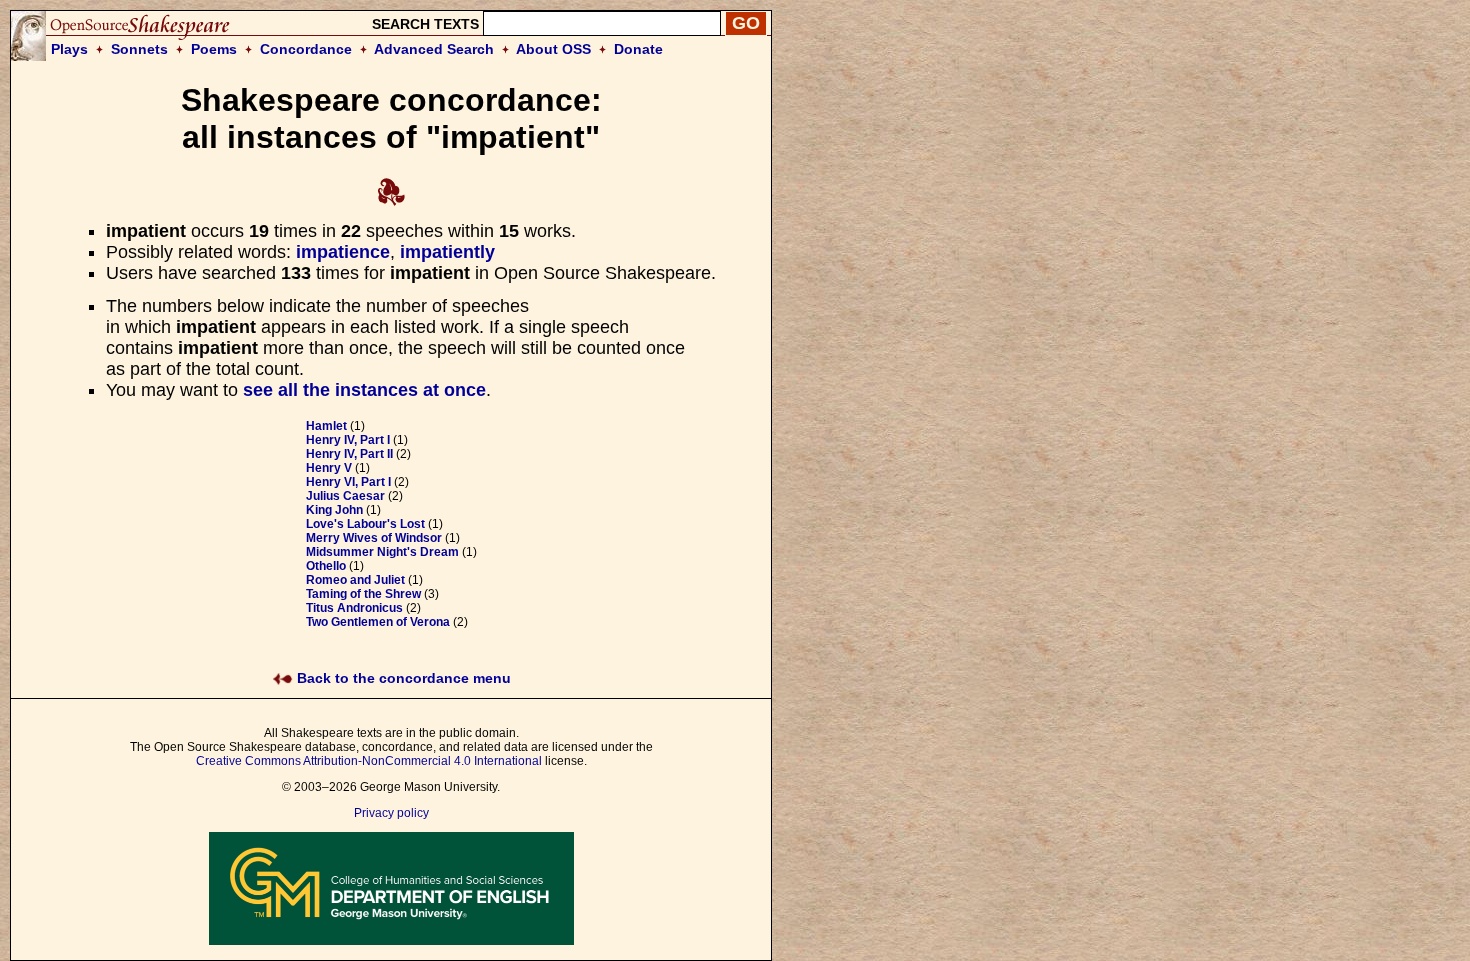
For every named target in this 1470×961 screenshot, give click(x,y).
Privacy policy (391, 813)
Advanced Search (434, 49)
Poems (214, 49)
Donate (638, 49)
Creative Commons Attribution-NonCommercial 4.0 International (369, 761)
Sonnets (139, 49)
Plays (69, 49)
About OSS (553, 49)
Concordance (306, 49)
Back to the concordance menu (402, 678)
